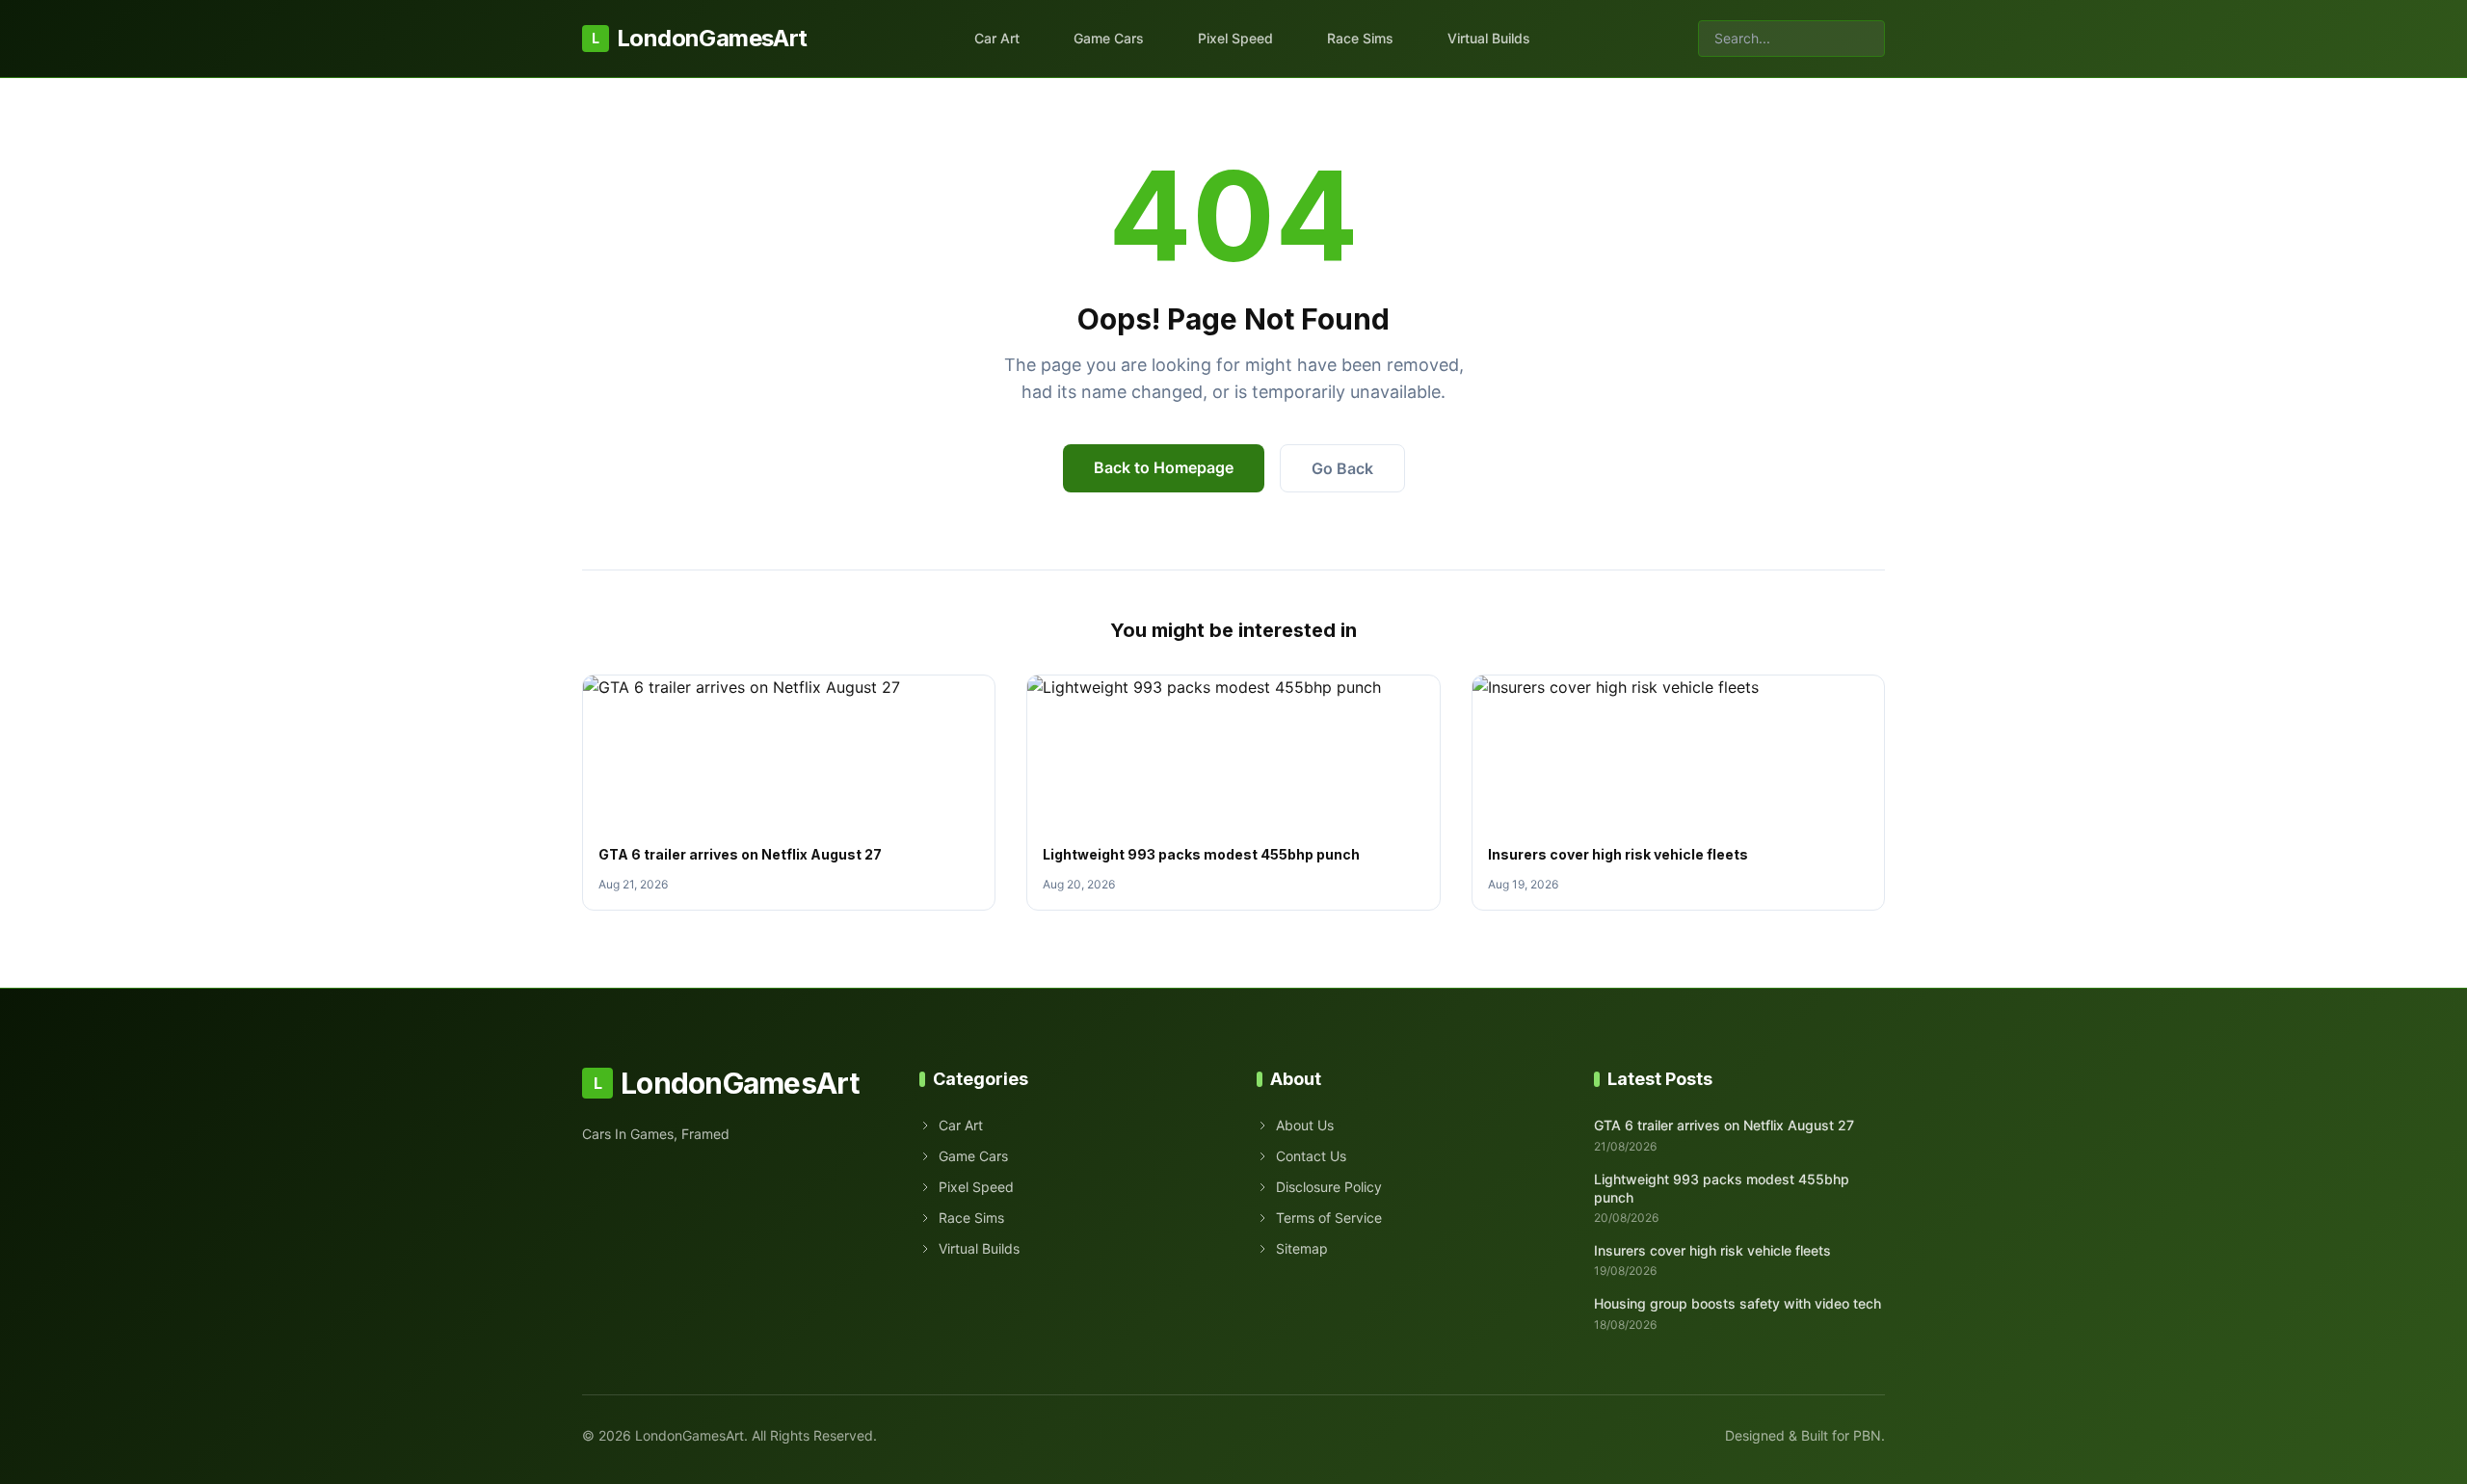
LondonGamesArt (699, 38)
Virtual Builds (1489, 38)
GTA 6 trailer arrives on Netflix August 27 (740, 854)
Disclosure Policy (1329, 1187)
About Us (1305, 1125)
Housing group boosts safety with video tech (1738, 1303)
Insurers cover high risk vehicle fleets (1618, 854)
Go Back (1342, 468)
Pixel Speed (1235, 38)
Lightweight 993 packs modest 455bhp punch (1201, 854)
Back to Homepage (1164, 467)
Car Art (997, 38)
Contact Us (1311, 1156)
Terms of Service (1329, 1218)
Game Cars (1109, 38)
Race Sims (1360, 38)
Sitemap (1302, 1248)
